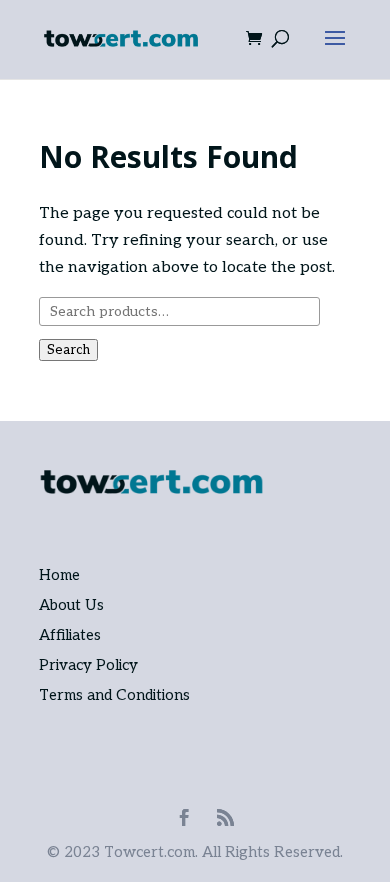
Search (68, 350)
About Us (71, 605)
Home (59, 575)
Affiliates (70, 635)
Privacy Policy (88, 665)
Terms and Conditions (114, 695)
